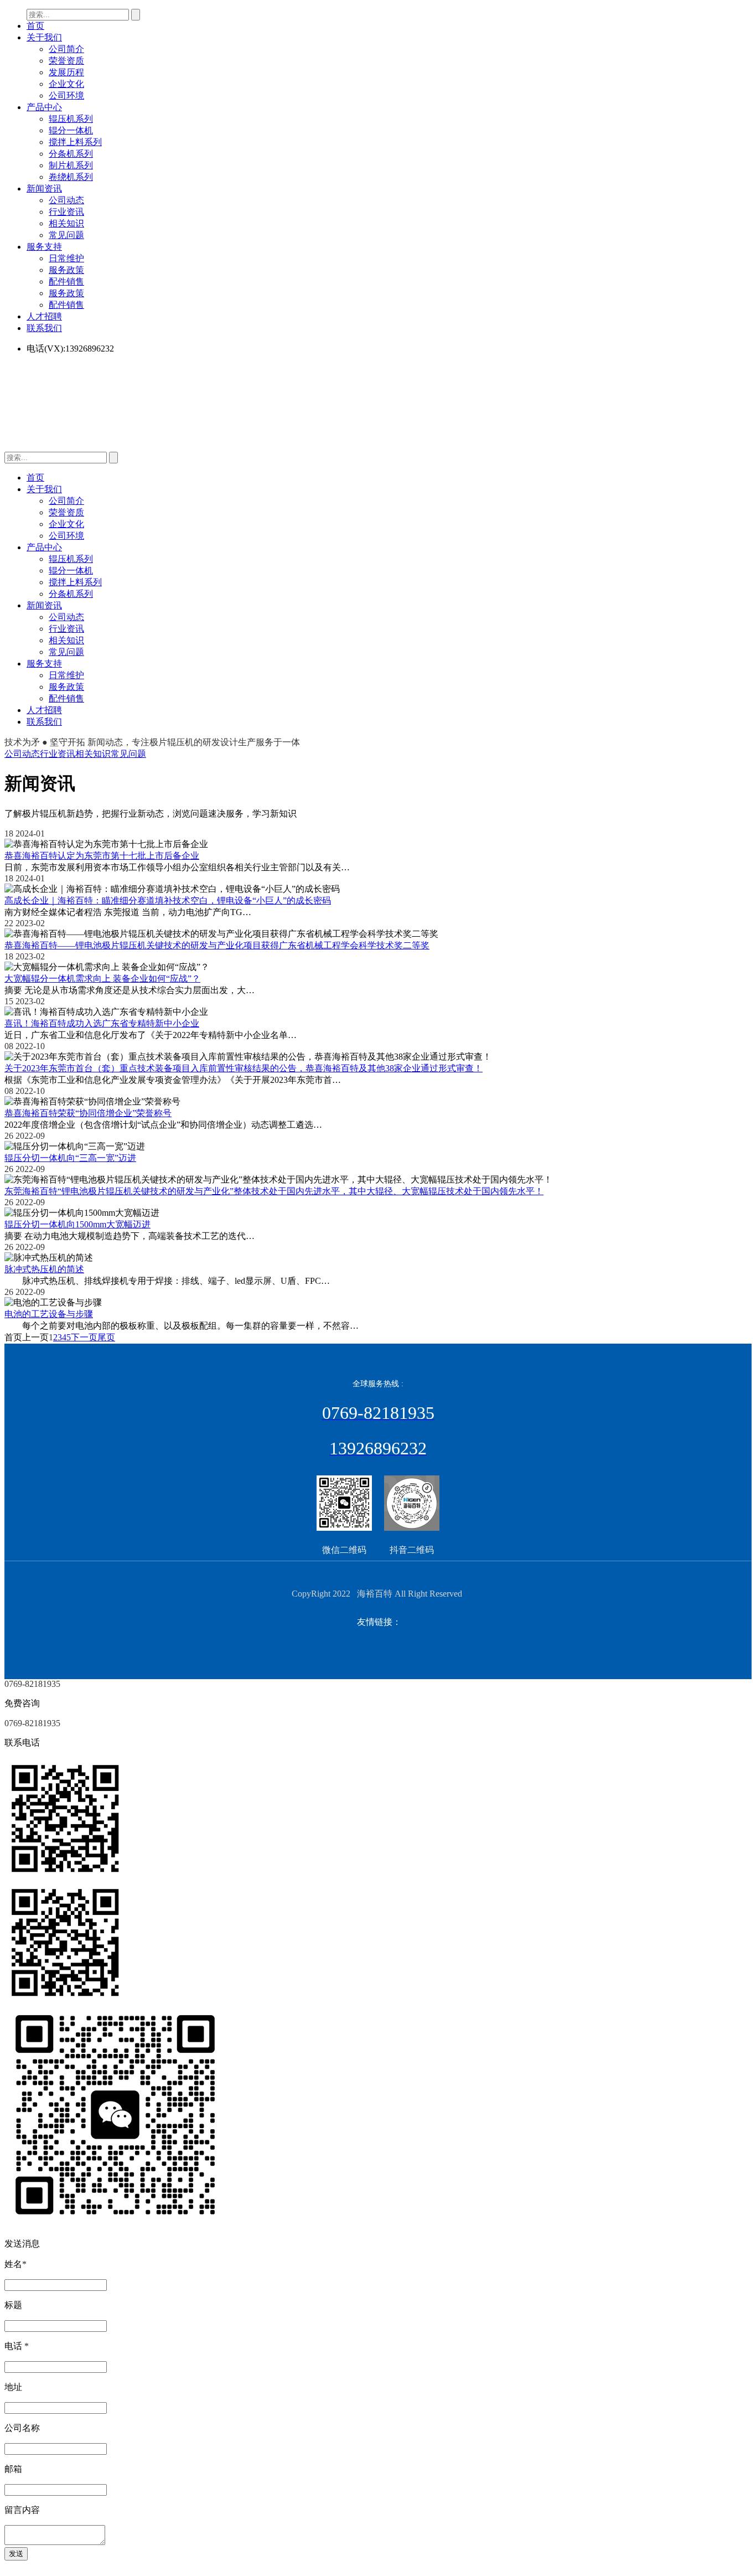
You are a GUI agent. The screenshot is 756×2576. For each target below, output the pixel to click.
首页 (35, 26)
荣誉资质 (66, 61)
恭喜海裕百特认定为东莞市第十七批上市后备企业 (102, 856)
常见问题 (66, 235)
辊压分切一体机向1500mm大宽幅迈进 (77, 1224)
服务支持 (44, 247)
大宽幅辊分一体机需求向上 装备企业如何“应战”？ (102, 979)
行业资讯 (66, 212)
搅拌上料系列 (75, 142)
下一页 (84, 1337)
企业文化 (66, 84)
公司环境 (66, 95)
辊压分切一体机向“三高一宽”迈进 (70, 1158)
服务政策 (66, 270)
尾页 (106, 1337)
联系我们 (44, 328)
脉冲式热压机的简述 (44, 1269)
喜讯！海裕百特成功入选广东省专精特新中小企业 (102, 1023)
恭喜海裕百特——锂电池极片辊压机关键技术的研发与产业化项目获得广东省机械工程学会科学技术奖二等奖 (217, 945)
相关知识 (66, 223)
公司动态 (66, 200)
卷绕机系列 (71, 177)
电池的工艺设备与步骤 (49, 1314)
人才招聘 (44, 316)
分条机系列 (71, 154)
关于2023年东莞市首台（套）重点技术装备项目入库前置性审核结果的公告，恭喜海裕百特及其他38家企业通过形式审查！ (244, 1068)
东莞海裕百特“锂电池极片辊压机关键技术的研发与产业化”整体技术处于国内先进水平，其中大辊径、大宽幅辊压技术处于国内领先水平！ (274, 1191)
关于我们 (44, 37)
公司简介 (66, 49)
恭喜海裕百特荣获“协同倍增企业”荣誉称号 (88, 1113)
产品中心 (44, 107)
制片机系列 (71, 165)
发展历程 (66, 72)
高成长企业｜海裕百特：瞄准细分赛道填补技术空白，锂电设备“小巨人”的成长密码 (168, 900)
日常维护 (66, 258)
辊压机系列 (71, 119)
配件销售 (66, 282)
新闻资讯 (44, 189)
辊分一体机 (71, 130)
